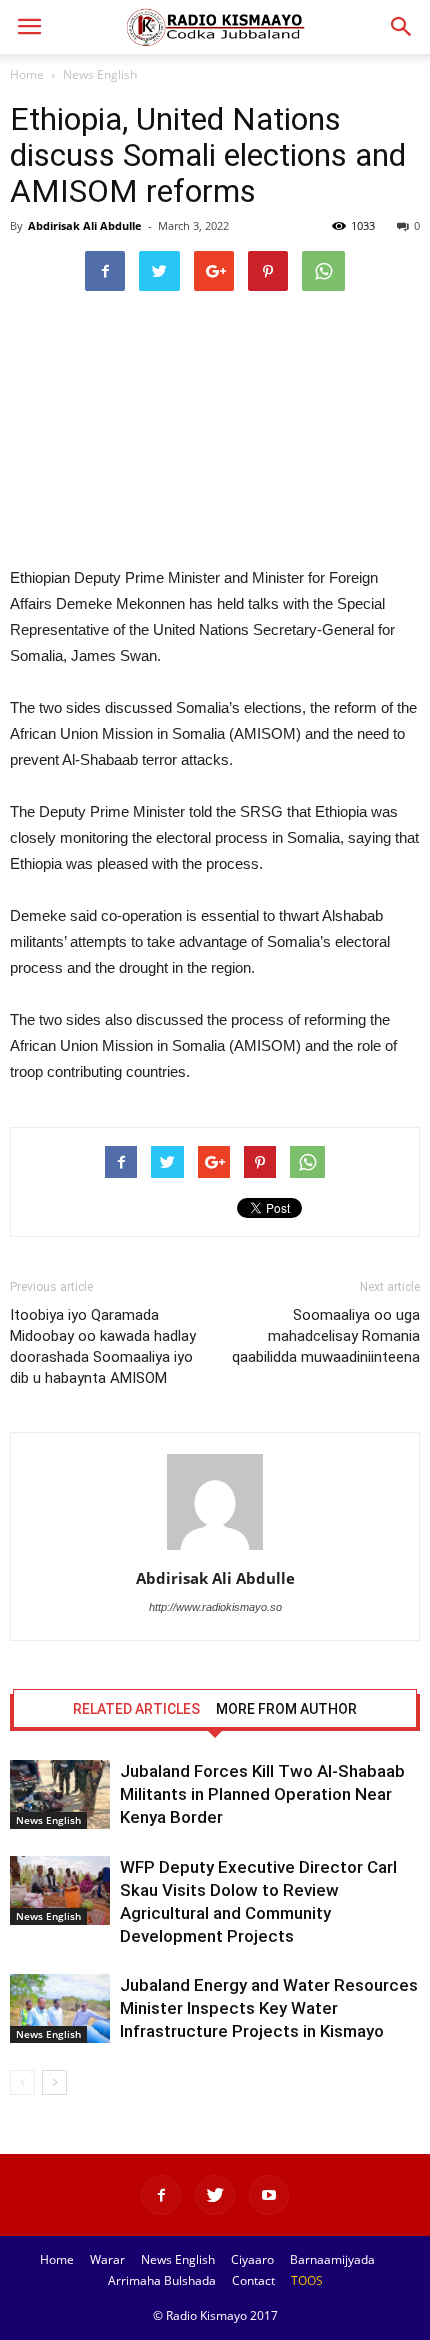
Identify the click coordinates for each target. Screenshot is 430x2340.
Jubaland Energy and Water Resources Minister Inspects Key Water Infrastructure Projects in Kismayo (269, 2008)
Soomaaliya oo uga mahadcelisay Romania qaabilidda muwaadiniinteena (326, 1336)
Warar (107, 2259)
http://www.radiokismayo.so (215, 1607)
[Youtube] (269, 2195)
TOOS (307, 2280)
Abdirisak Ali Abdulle (85, 225)
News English (100, 74)
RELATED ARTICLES (136, 1709)
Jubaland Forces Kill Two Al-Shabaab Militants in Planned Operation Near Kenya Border (262, 1794)
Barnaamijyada (332, 2259)
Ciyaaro (252, 2259)
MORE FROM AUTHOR (286, 1709)
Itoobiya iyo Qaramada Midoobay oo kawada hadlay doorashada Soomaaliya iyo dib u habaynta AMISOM (103, 1346)
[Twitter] (215, 2195)
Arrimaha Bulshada (162, 2280)
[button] (402, 27)
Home (27, 74)
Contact (253, 2280)
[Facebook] (161, 2195)
